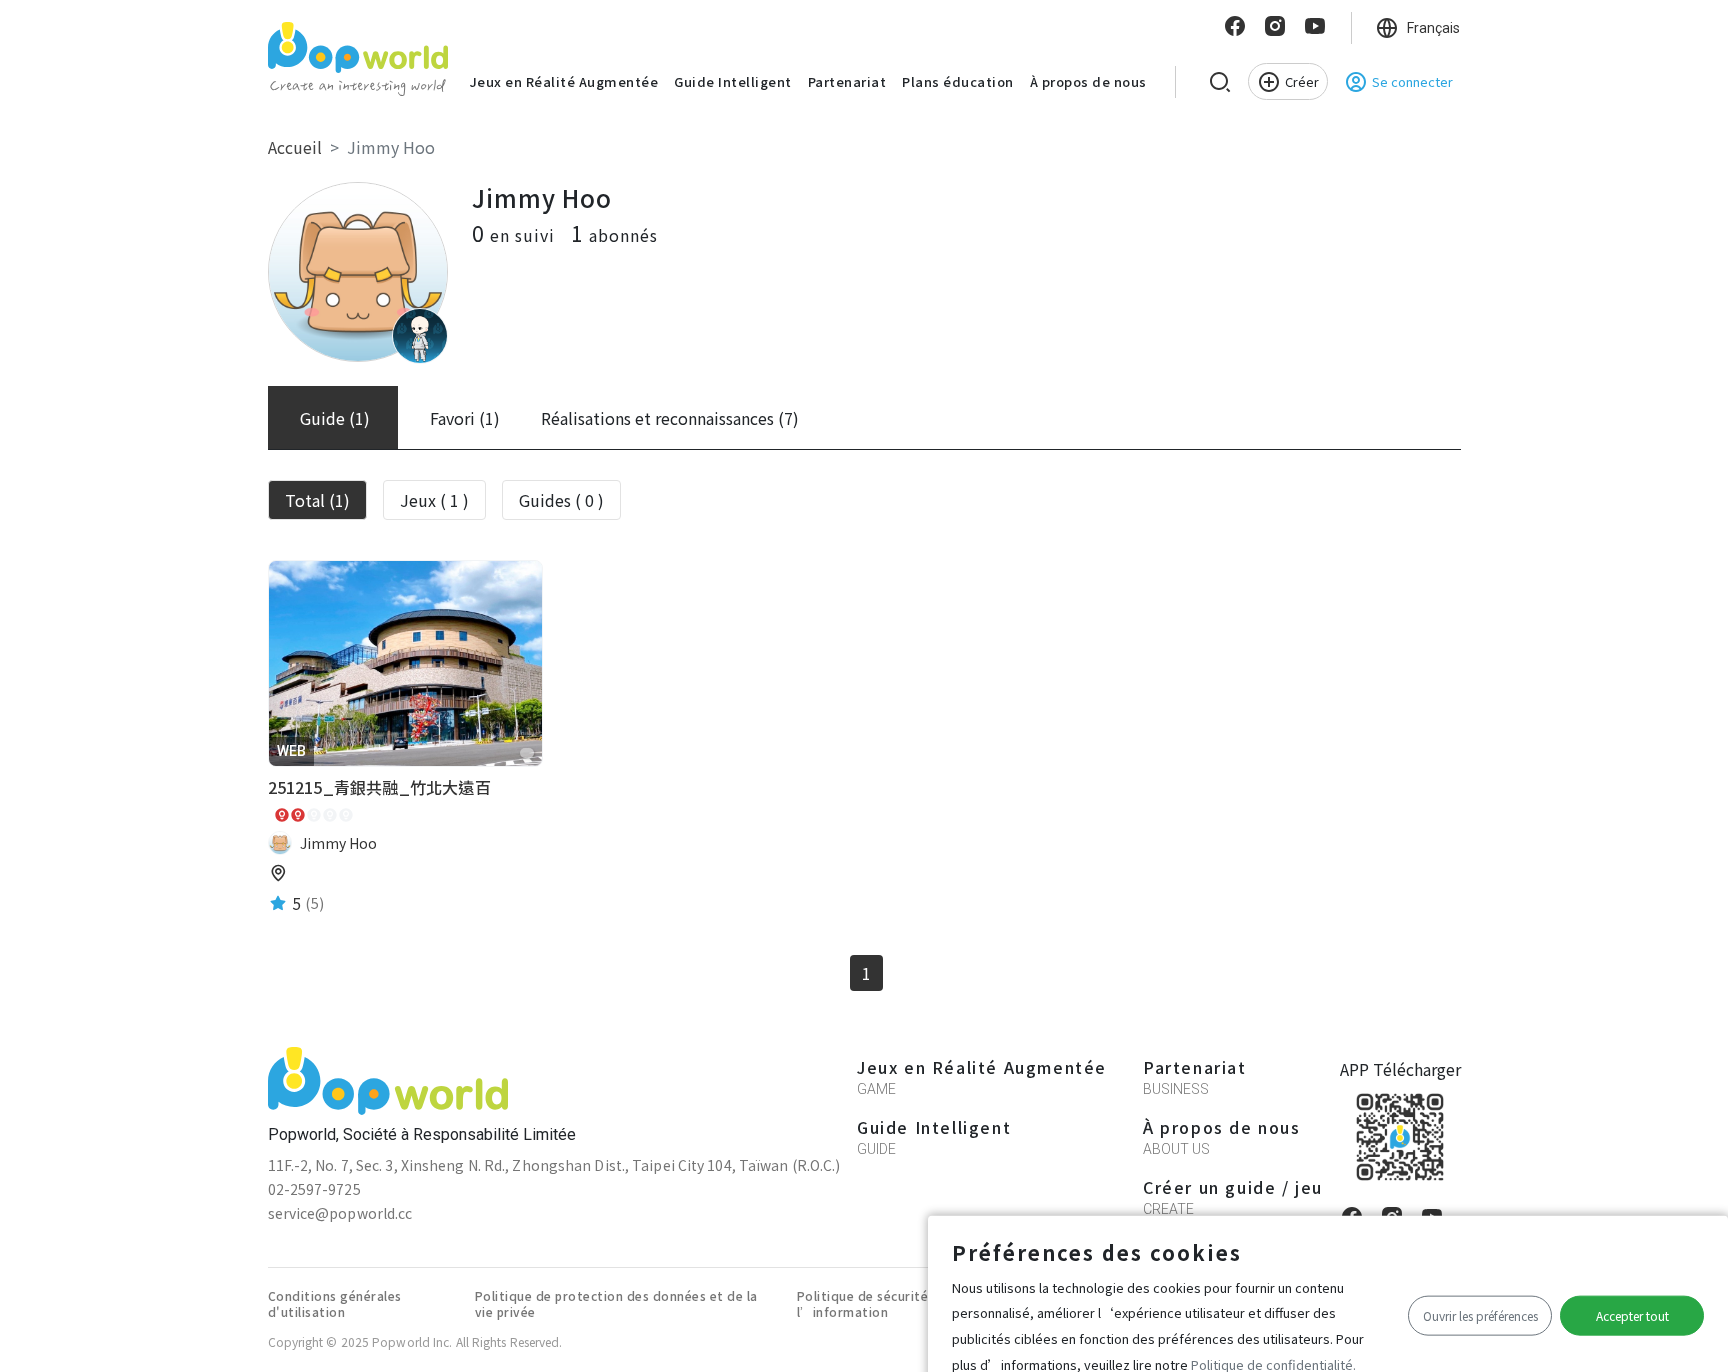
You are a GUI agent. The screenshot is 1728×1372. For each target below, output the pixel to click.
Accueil (295, 147)
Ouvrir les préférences (1480, 1315)
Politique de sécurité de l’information (872, 1303)
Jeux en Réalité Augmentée (564, 81)
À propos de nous (1088, 81)
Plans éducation (958, 81)
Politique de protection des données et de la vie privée (616, 1303)
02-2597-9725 (314, 1189)
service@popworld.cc (340, 1213)
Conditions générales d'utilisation (335, 1303)
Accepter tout (1632, 1315)
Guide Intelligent (733, 81)
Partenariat (847, 81)
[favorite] (527, 753)
